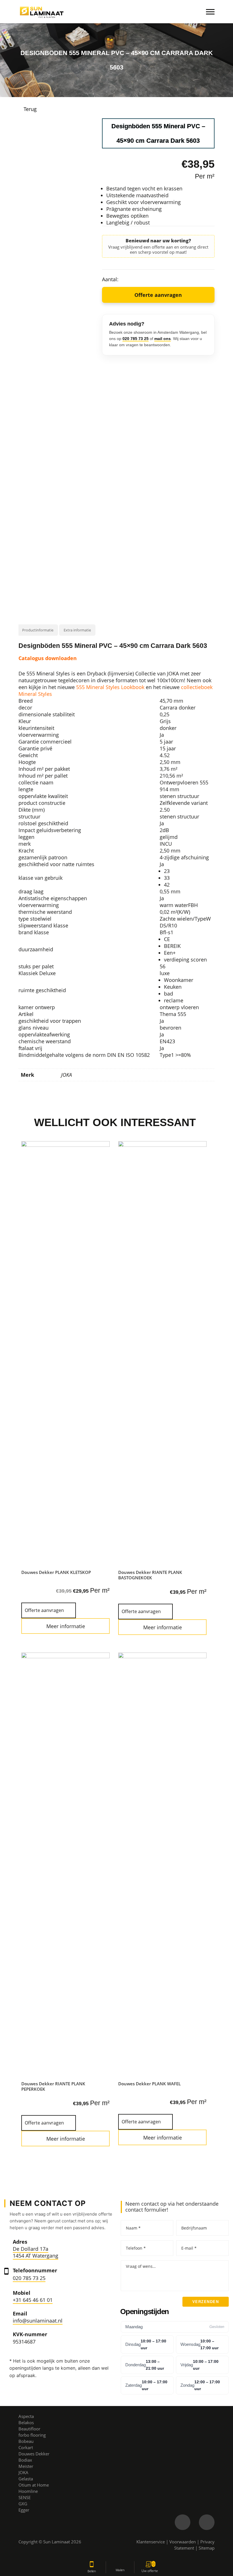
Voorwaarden (183, 2542)
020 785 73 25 (136, 339)
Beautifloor (29, 2429)
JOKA (66, 1075)
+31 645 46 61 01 (33, 2300)
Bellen (92, 2571)
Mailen (120, 2570)
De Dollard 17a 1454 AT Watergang (36, 2252)
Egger (24, 2510)
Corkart (26, 2447)
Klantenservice (151, 2542)
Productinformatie (38, 630)
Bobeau (26, 2441)
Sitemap (207, 2548)
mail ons (163, 339)
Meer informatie (66, 1626)
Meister (26, 2466)
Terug (30, 109)
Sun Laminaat (57, 2542)
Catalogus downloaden (48, 658)
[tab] (38, 630)
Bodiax (25, 2460)
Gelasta (26, 2479)
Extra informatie (77, 630)
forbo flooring (32, 2435)
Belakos (26, 2422)
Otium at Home (34, 2485)
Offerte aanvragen (158, 295)
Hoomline (28, 2491)
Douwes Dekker (34, 2454)
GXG (23, 2504)
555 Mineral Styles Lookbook (110, 687)
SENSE (25, 2497)
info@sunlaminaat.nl (38, 2321)
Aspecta (26, 2416)
